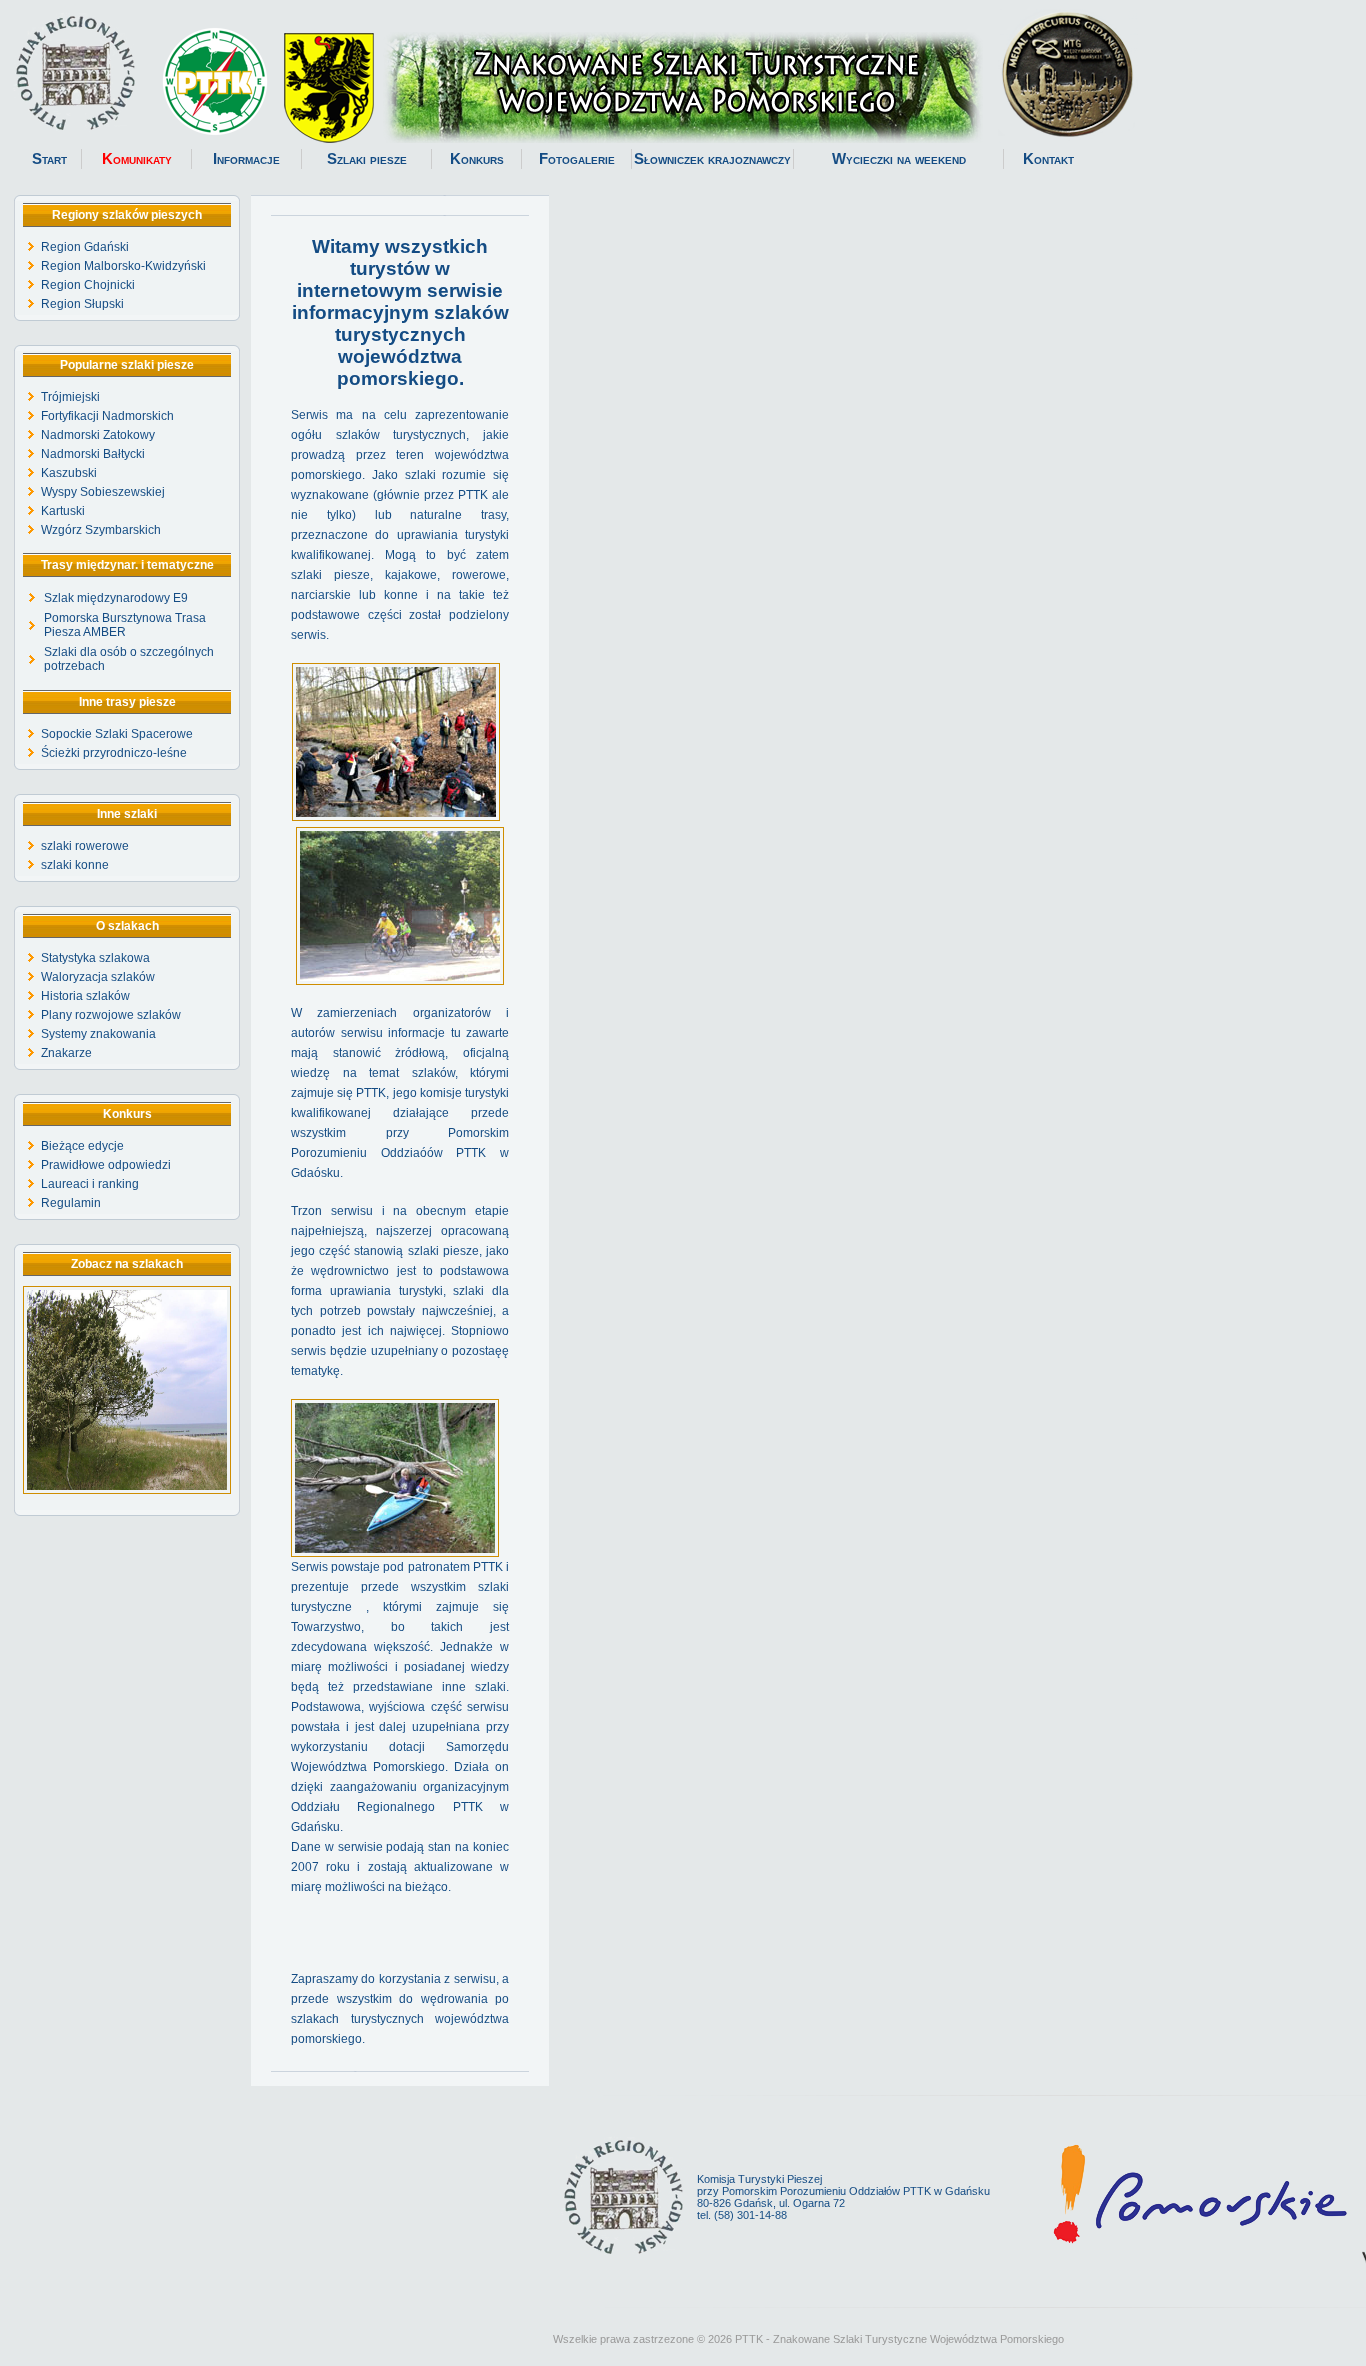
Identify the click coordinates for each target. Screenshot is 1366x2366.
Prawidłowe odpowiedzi (106, 1165)
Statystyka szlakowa (95, 958)
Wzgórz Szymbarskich (101, 530)
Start (49, 159)
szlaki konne (75, 865)
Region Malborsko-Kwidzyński (123, 266)
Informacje (246, 159)
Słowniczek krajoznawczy (712, 159)
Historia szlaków (85, 996)
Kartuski (63, 511)
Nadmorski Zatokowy (98, 435)
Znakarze (66, 1053)
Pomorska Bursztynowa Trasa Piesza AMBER (125, 625)
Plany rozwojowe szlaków (111, 1015)
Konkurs (477, 159)
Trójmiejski (70, 397)
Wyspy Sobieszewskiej (103, 492)
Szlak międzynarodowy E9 (116, 598)
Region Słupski (82, 304)
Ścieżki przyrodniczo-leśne (114, 753)
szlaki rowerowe (85, 846)
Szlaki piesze (367, 159)
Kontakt (1048, 159)
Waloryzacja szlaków (98, 977)
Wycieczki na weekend (899, 159)
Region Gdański (85, 247)
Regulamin (71, 1203)
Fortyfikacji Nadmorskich (107, 416)
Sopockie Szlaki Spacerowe (117, 734)
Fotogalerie (577, 159)
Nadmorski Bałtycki (93, 454)
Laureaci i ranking (90, 1184)
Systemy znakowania (98, 1034)
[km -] (127, 1490)
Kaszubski (69, 473)
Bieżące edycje (82, 1146)
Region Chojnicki (88, 285)
